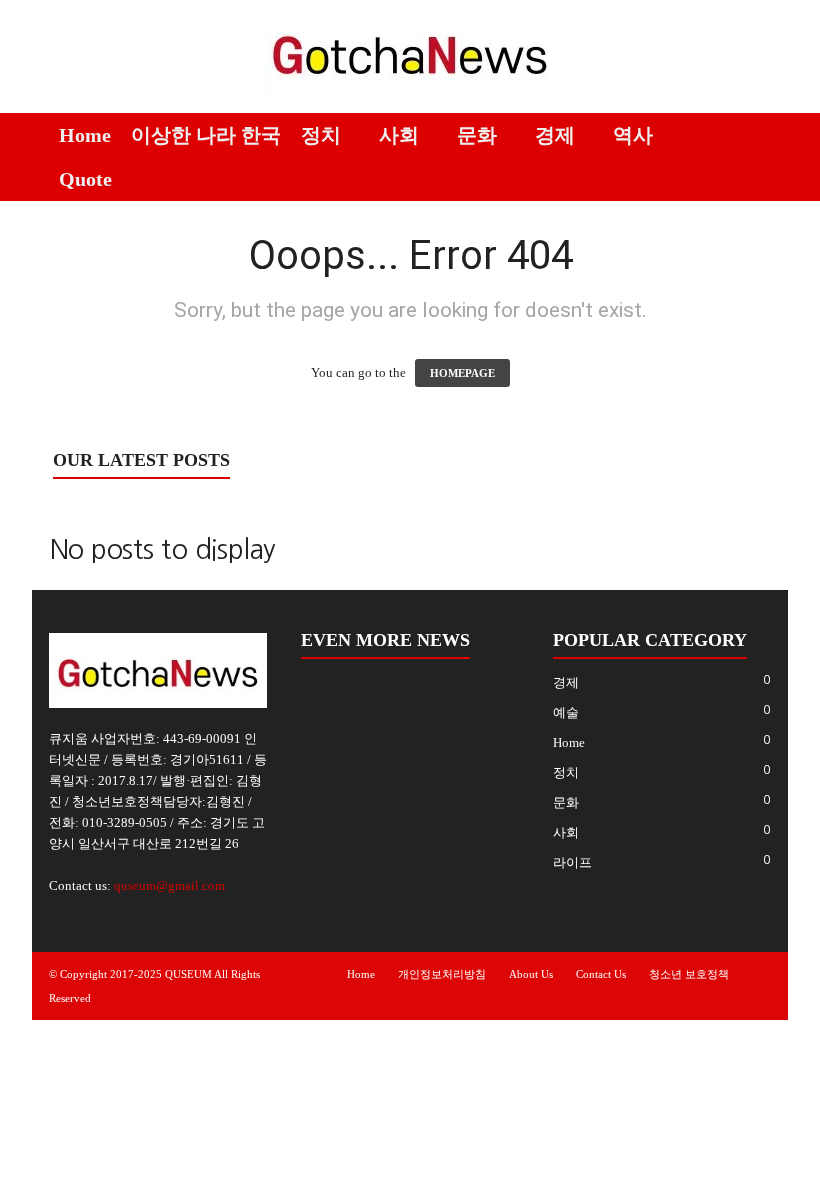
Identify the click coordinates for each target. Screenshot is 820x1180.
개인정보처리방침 (442, 974)
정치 (321, 135)
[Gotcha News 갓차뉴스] (410, 51)
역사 (633, 135)
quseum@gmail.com (169, 885)
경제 (555, 135)
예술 (566, 712)
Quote (85, 179)
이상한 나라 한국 (206, 135)
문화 (477, 135)
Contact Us (601, 974)
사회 (399, 135)
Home (85, 135)
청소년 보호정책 (689, 974)
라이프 (572, 862)
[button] (758, 157)
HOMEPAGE (462, 373)
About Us (531, 974)
